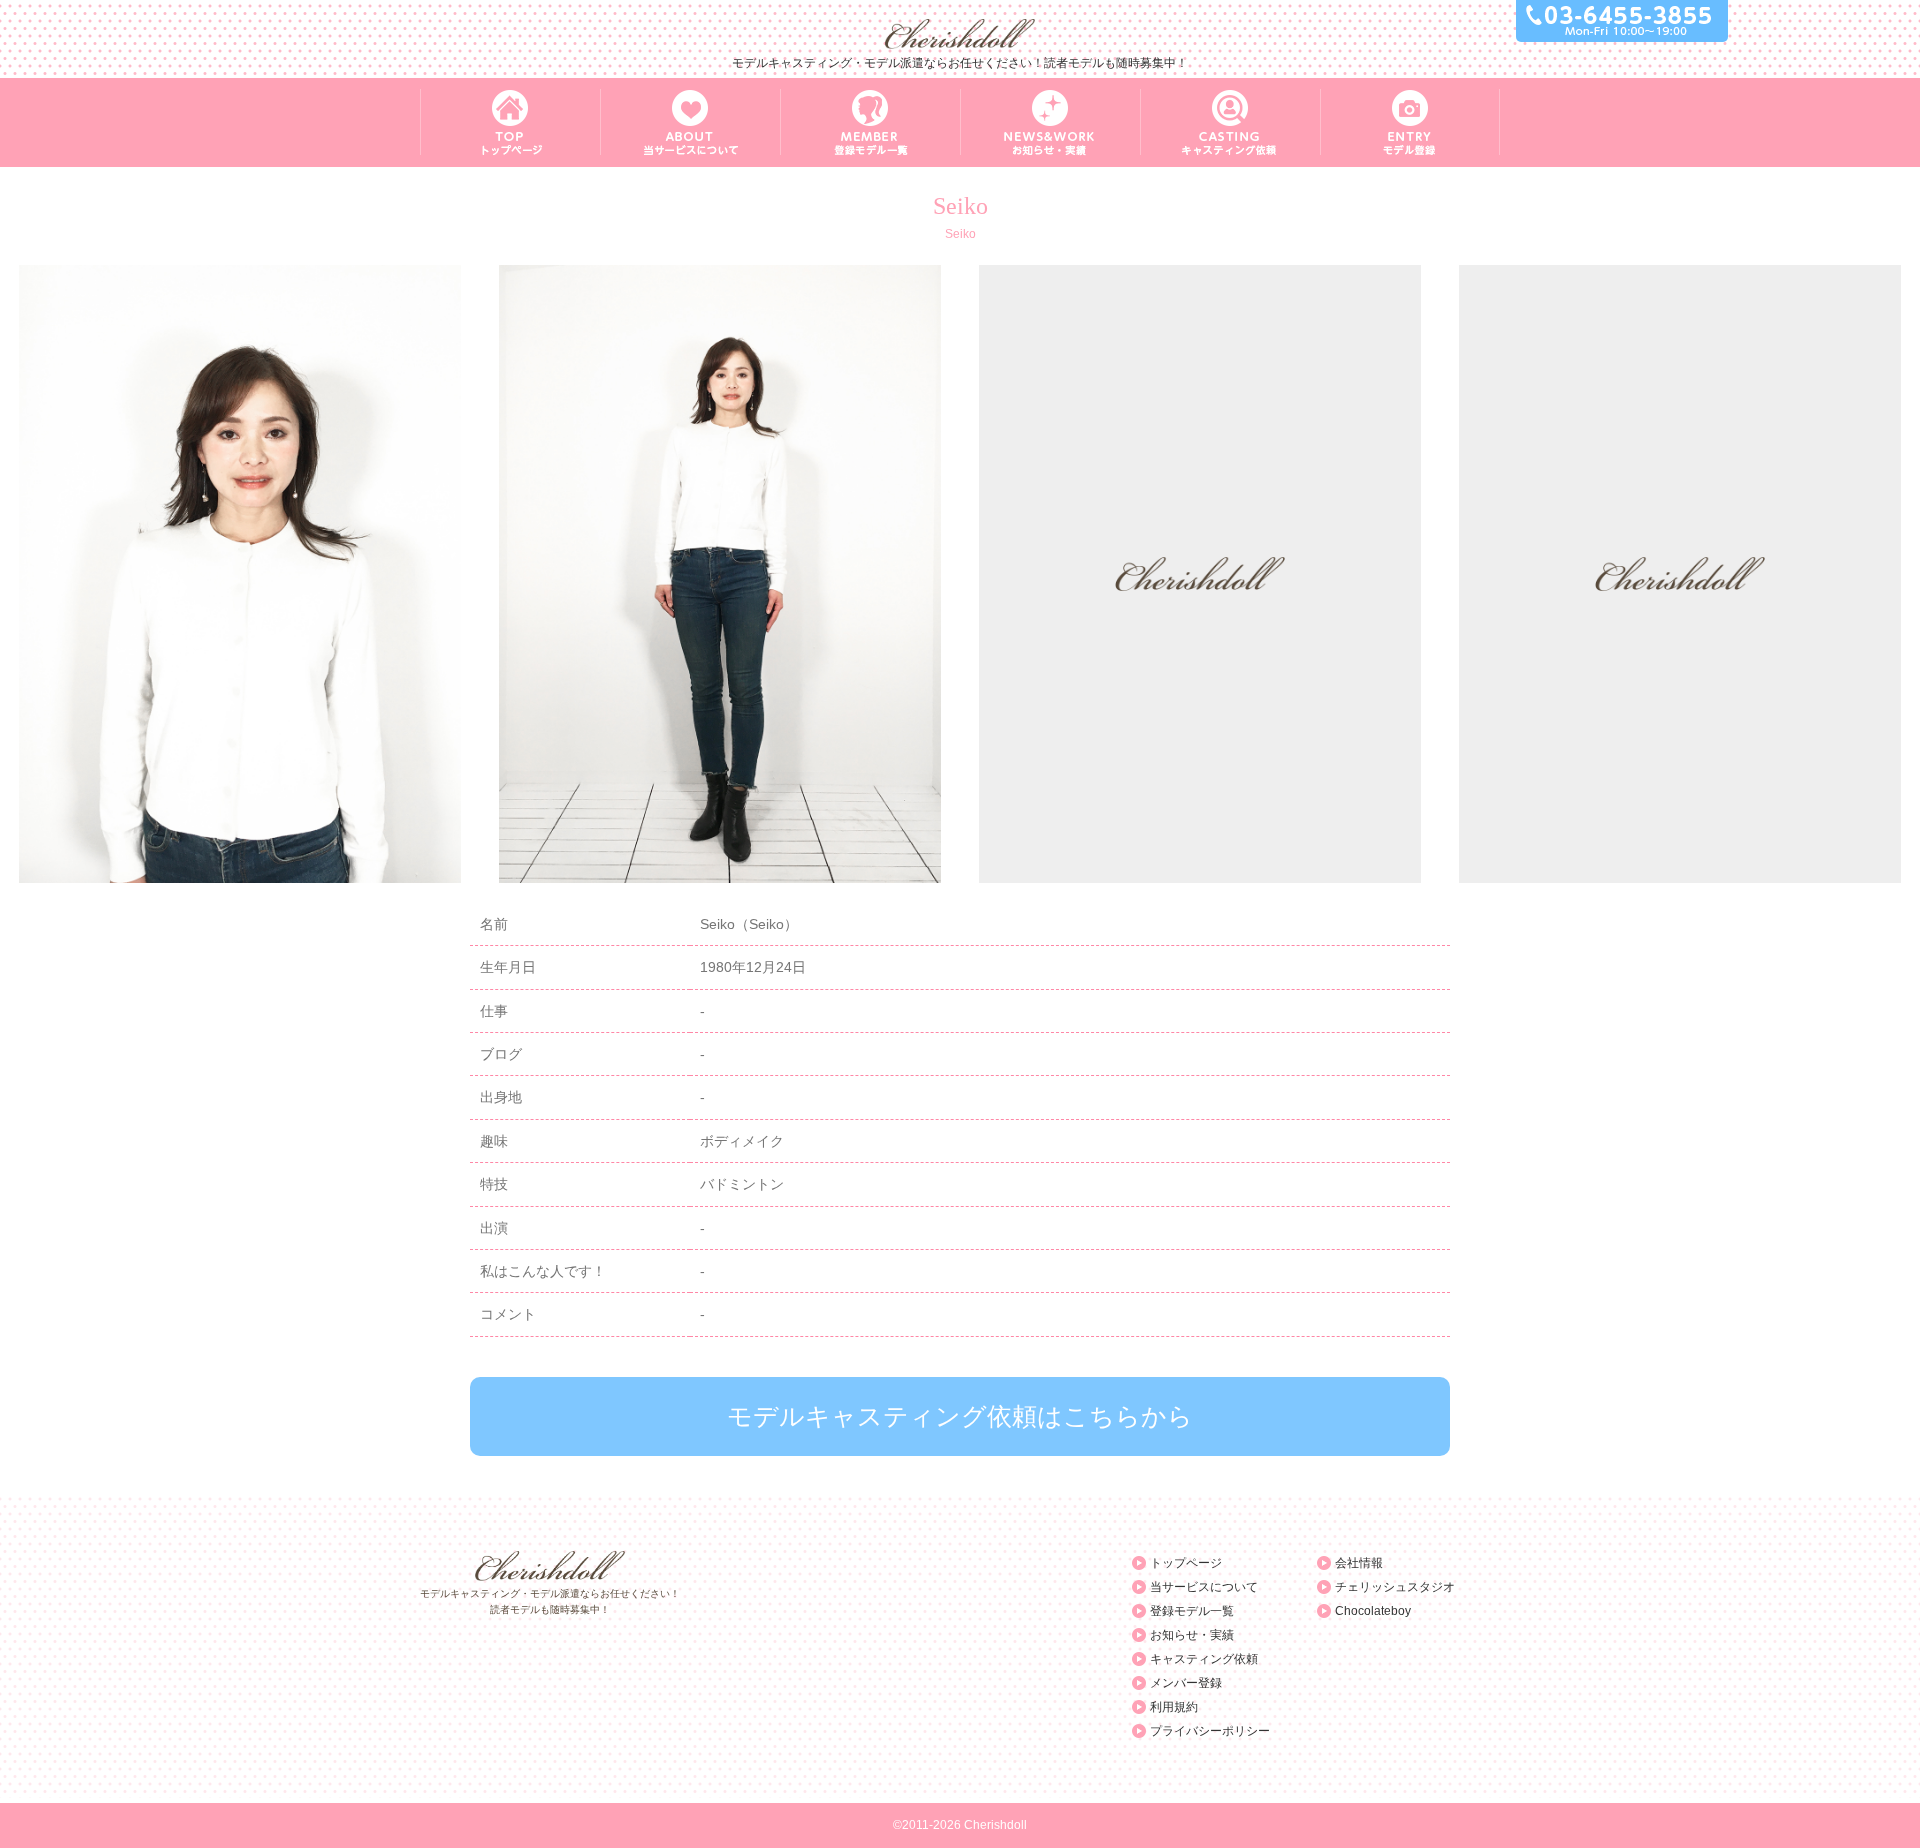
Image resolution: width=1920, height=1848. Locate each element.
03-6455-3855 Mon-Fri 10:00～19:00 (1622, 21)
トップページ (1186, 1563)
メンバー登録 (1186, 1683)
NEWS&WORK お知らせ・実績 (1050, 122)
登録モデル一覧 (1192, 1611)
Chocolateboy (1373, 1611)
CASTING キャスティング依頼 (1230, 122)
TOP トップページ (510, 122)
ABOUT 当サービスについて (690, 122)
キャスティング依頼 (1204, 1659)
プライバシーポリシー (1210, 1731)
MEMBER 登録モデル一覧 (870, 122)
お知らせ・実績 (1192, 1635)
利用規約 (1174, 1707)
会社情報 (1359, 1563)
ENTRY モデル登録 (1410, 122)
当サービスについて (1204, 1587)
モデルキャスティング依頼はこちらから (960, 1416)
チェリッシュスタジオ (1395, 1587)
